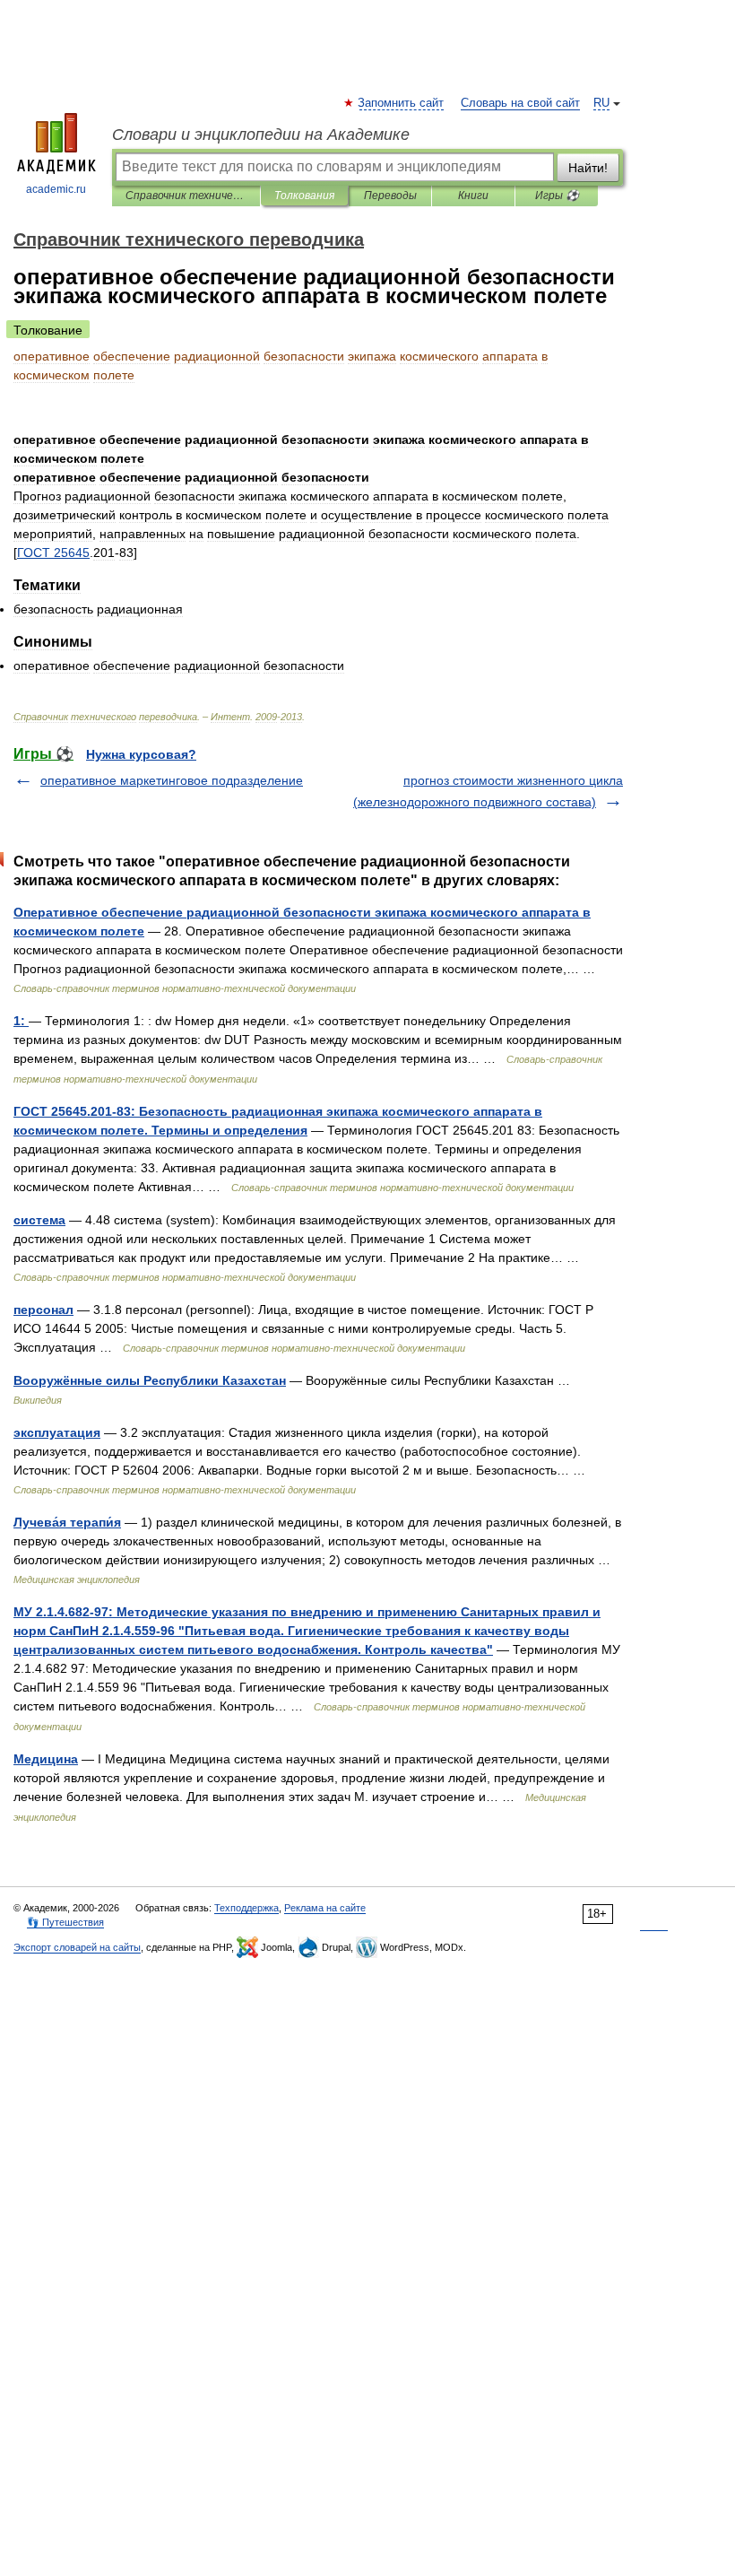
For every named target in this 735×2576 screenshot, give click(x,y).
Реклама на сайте (325, 1908)
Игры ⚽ (557, 196)
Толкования (304, 196)
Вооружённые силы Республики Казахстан (150, 1380)
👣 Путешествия (65, 1922)
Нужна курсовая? (141, 754)
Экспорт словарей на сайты (77, 1947)
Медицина (46, 1759)
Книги (473, 196)
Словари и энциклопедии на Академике (261, 135)
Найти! (588, 168)
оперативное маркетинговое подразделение (172, 780)
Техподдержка (246, 1908)
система (39, 1220)
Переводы (390, 196)
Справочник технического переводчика (186, 196)
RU (601, 103)
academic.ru (56, 189)
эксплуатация (57, 1432)
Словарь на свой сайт (520, 103)
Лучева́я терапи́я (67, 1522)
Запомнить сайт (402, 103)
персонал (43, 1310)
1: (21, 1021)
